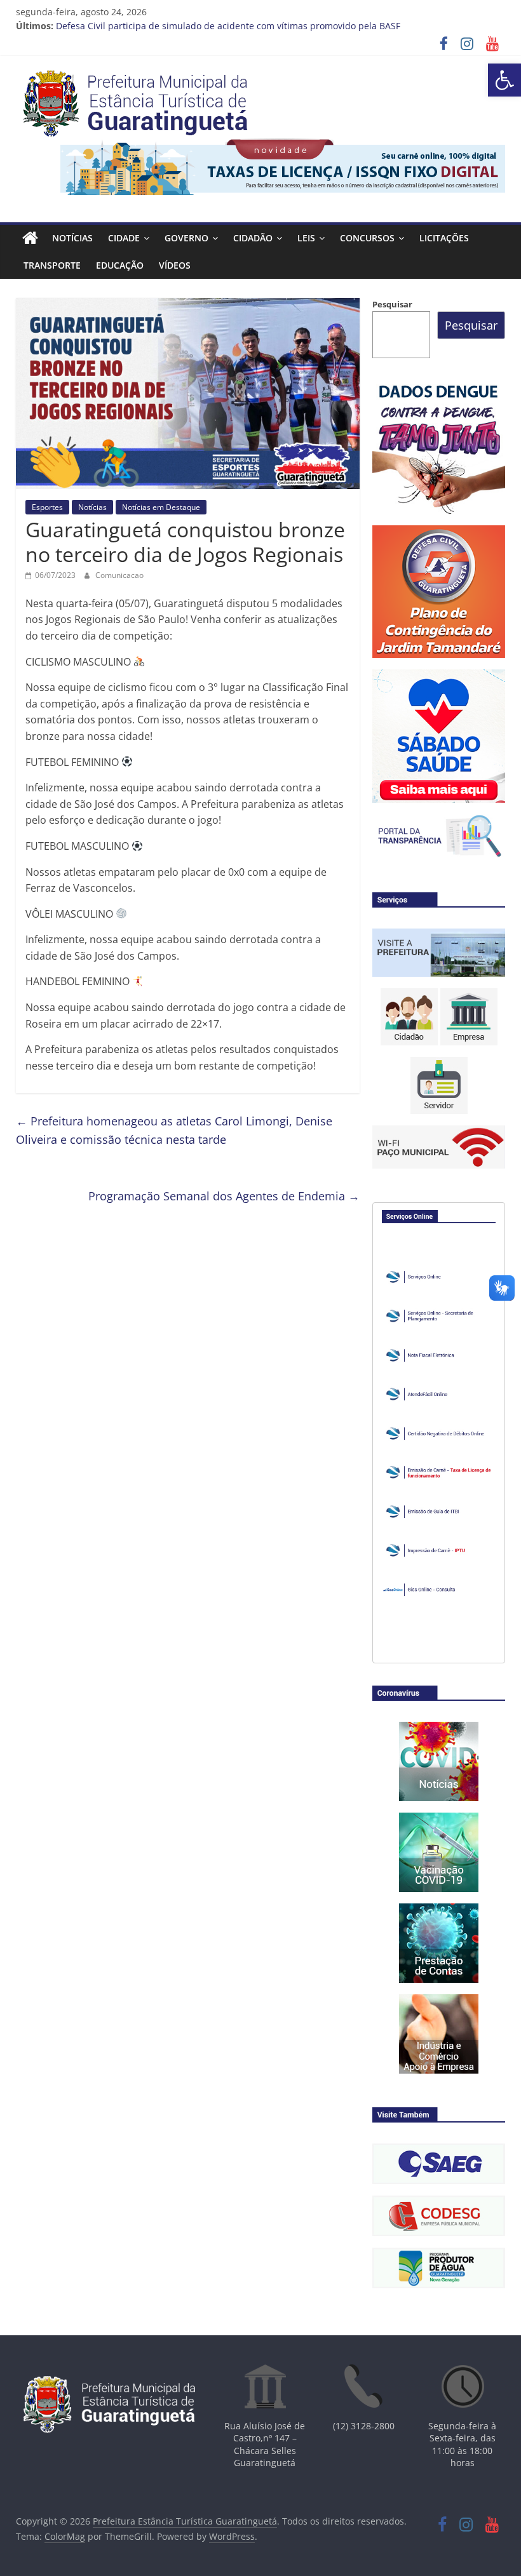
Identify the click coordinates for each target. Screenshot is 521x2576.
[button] (504, 80)
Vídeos (175, 265)
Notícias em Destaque (161, 507)
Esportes (47, 507)
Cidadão (253, 238)
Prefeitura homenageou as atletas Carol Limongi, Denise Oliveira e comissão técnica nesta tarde (174, 1130)
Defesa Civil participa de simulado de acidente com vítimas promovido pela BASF (228, 26)
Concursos (367, 238)
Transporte (52, 265)
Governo (186, 238)
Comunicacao (119, 575)
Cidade (124, 238)
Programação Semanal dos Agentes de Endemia (224, 1196)
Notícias (72, 238)
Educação (120, 265)
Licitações (444, 238)
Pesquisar (392, 304)
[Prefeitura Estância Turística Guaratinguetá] (30, 238)
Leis (306, 238)
